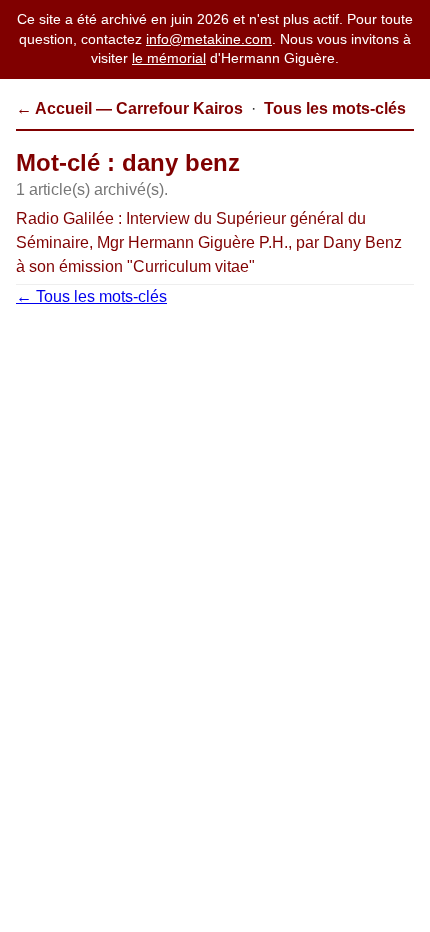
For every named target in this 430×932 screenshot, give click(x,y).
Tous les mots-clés (335, 108)
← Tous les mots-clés (91, 296)
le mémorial (169, 58)
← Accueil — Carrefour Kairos (129, 108)
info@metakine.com (209, 39)
